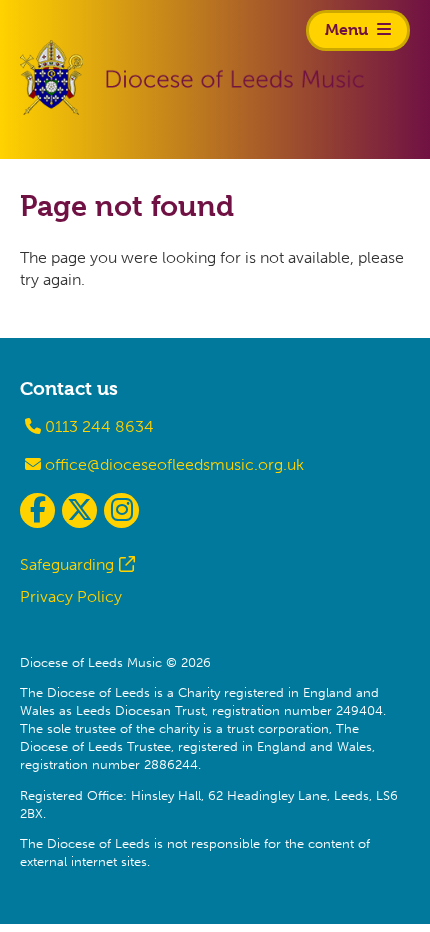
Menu (348, 29)
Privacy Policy (71, 596)
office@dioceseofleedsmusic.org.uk (172, 464)
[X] (79, 510)
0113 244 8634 (97, 426)
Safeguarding (67, 564)
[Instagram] (121, 510)
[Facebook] (37, 510)
